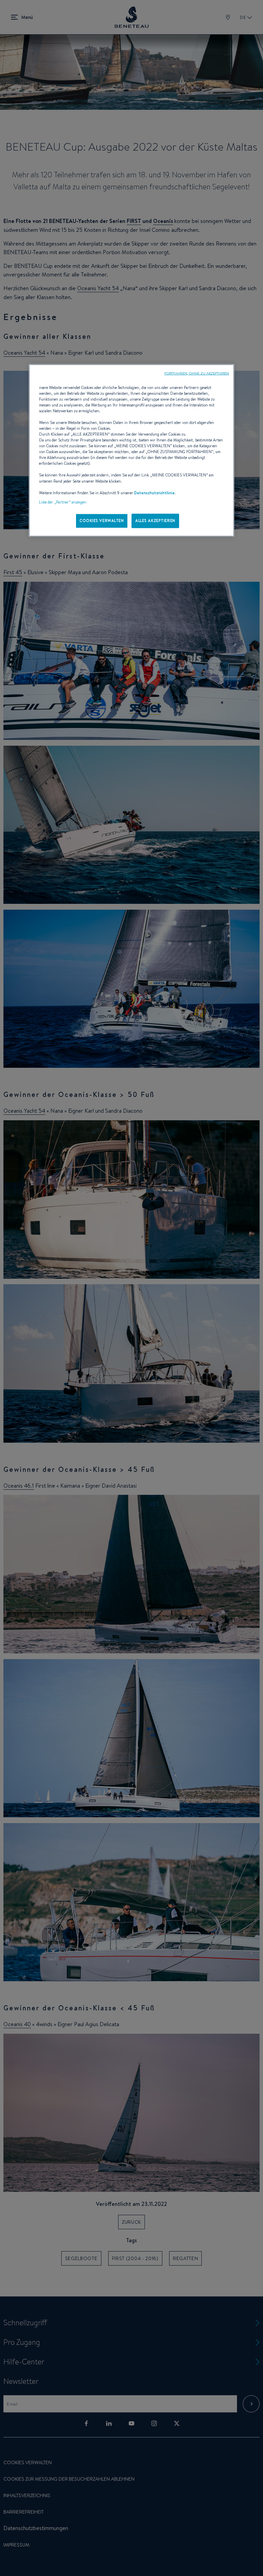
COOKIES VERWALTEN (102, 520)
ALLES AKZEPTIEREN (155, 520)
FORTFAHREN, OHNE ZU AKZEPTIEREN (197, 373)
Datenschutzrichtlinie (154, 493)
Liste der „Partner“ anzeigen (63, 502)
